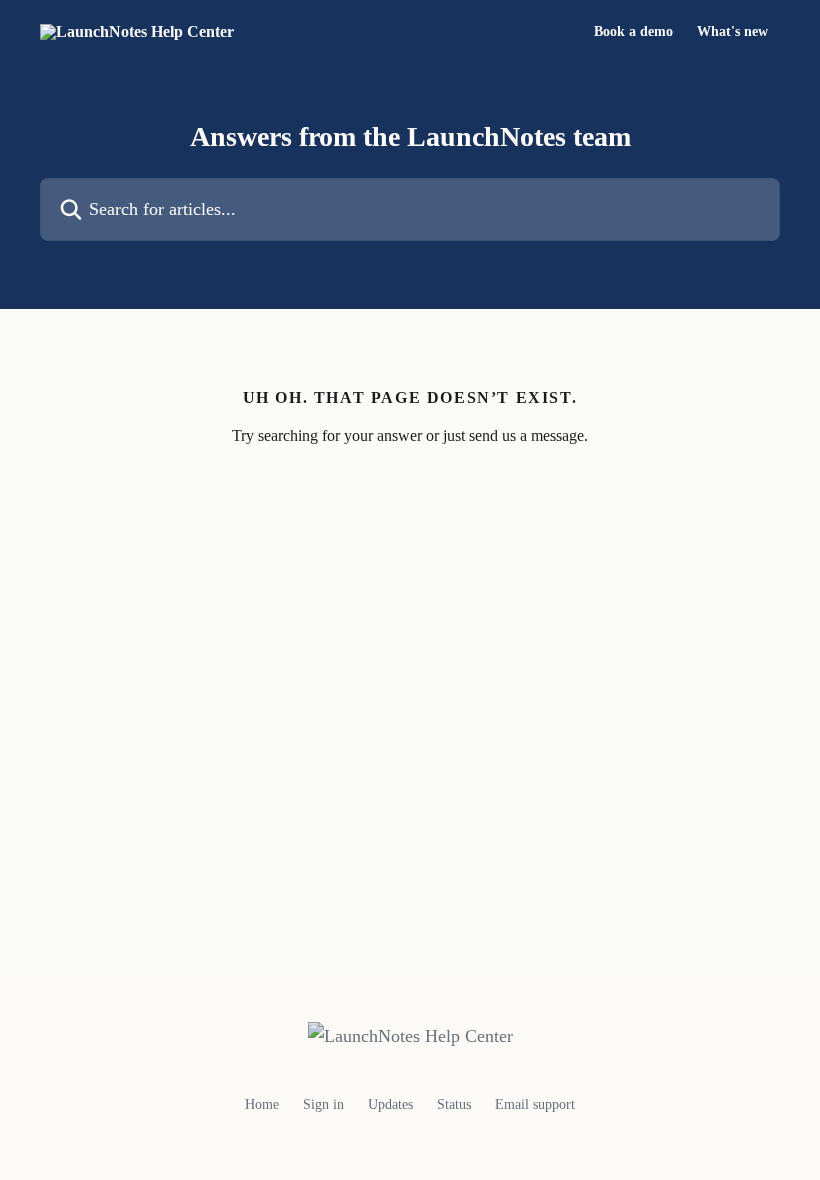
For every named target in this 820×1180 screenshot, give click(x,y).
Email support (535, 1104)
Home (262, 1104)
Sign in (323, 1104)
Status (454, 1104)
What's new (732, 32)
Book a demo (633, 32)
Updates (390, 1104)
